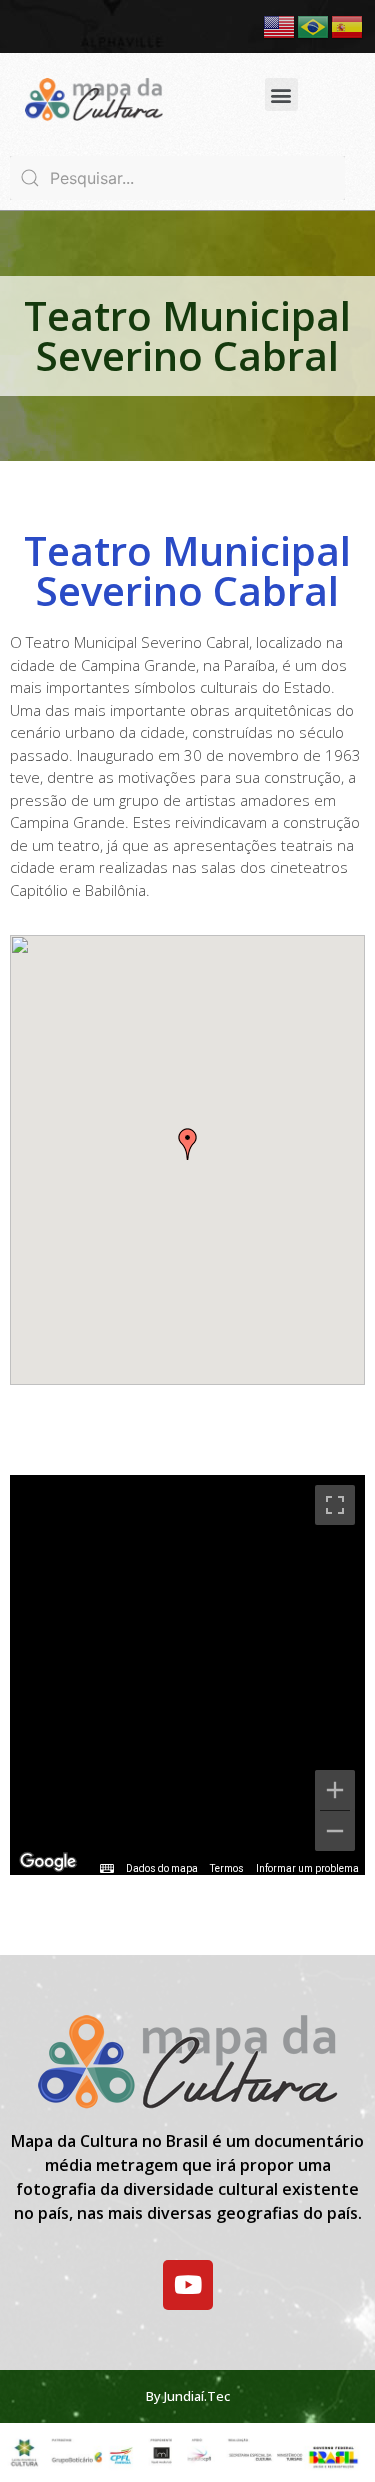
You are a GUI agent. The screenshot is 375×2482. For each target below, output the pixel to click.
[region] (187, 1675)
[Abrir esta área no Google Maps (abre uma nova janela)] (48, 1862)
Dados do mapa (162, 1868)
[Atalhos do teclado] (107, 1869)
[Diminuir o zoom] (335, 1831)
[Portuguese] (314, 25)
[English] (280, 25)
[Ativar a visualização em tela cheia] (335, 1505)
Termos (227, 1868)
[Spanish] (348, 25)
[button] (281, 94)
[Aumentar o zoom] (335, 1790)
